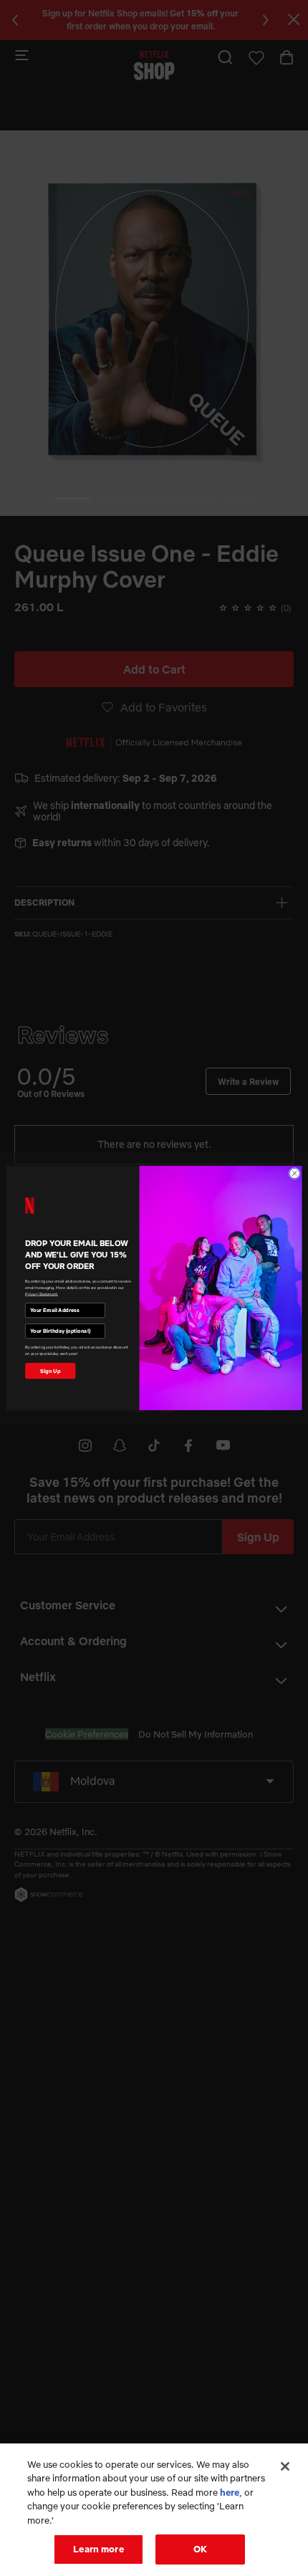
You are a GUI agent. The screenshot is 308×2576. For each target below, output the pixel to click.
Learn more (98, 2549)
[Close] (285, 2466)
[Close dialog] (294, 1173)
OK (200, 2549)
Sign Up (50, 1371)
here (230, 2492)
